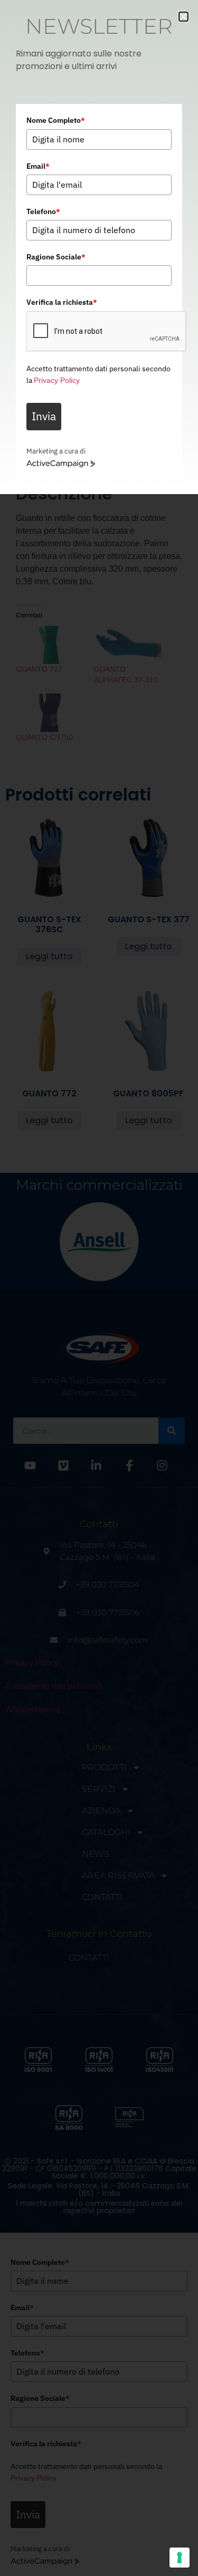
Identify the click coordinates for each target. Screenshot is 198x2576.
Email (38, 166)
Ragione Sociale (56, 257)
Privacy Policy (57, 380)
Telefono (43, 211)
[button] (183, 17)
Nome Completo (56, 120)
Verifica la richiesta (62, 302)
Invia (44, 416)
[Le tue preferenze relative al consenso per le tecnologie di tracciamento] (180, 2558)
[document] (99, 1288)
